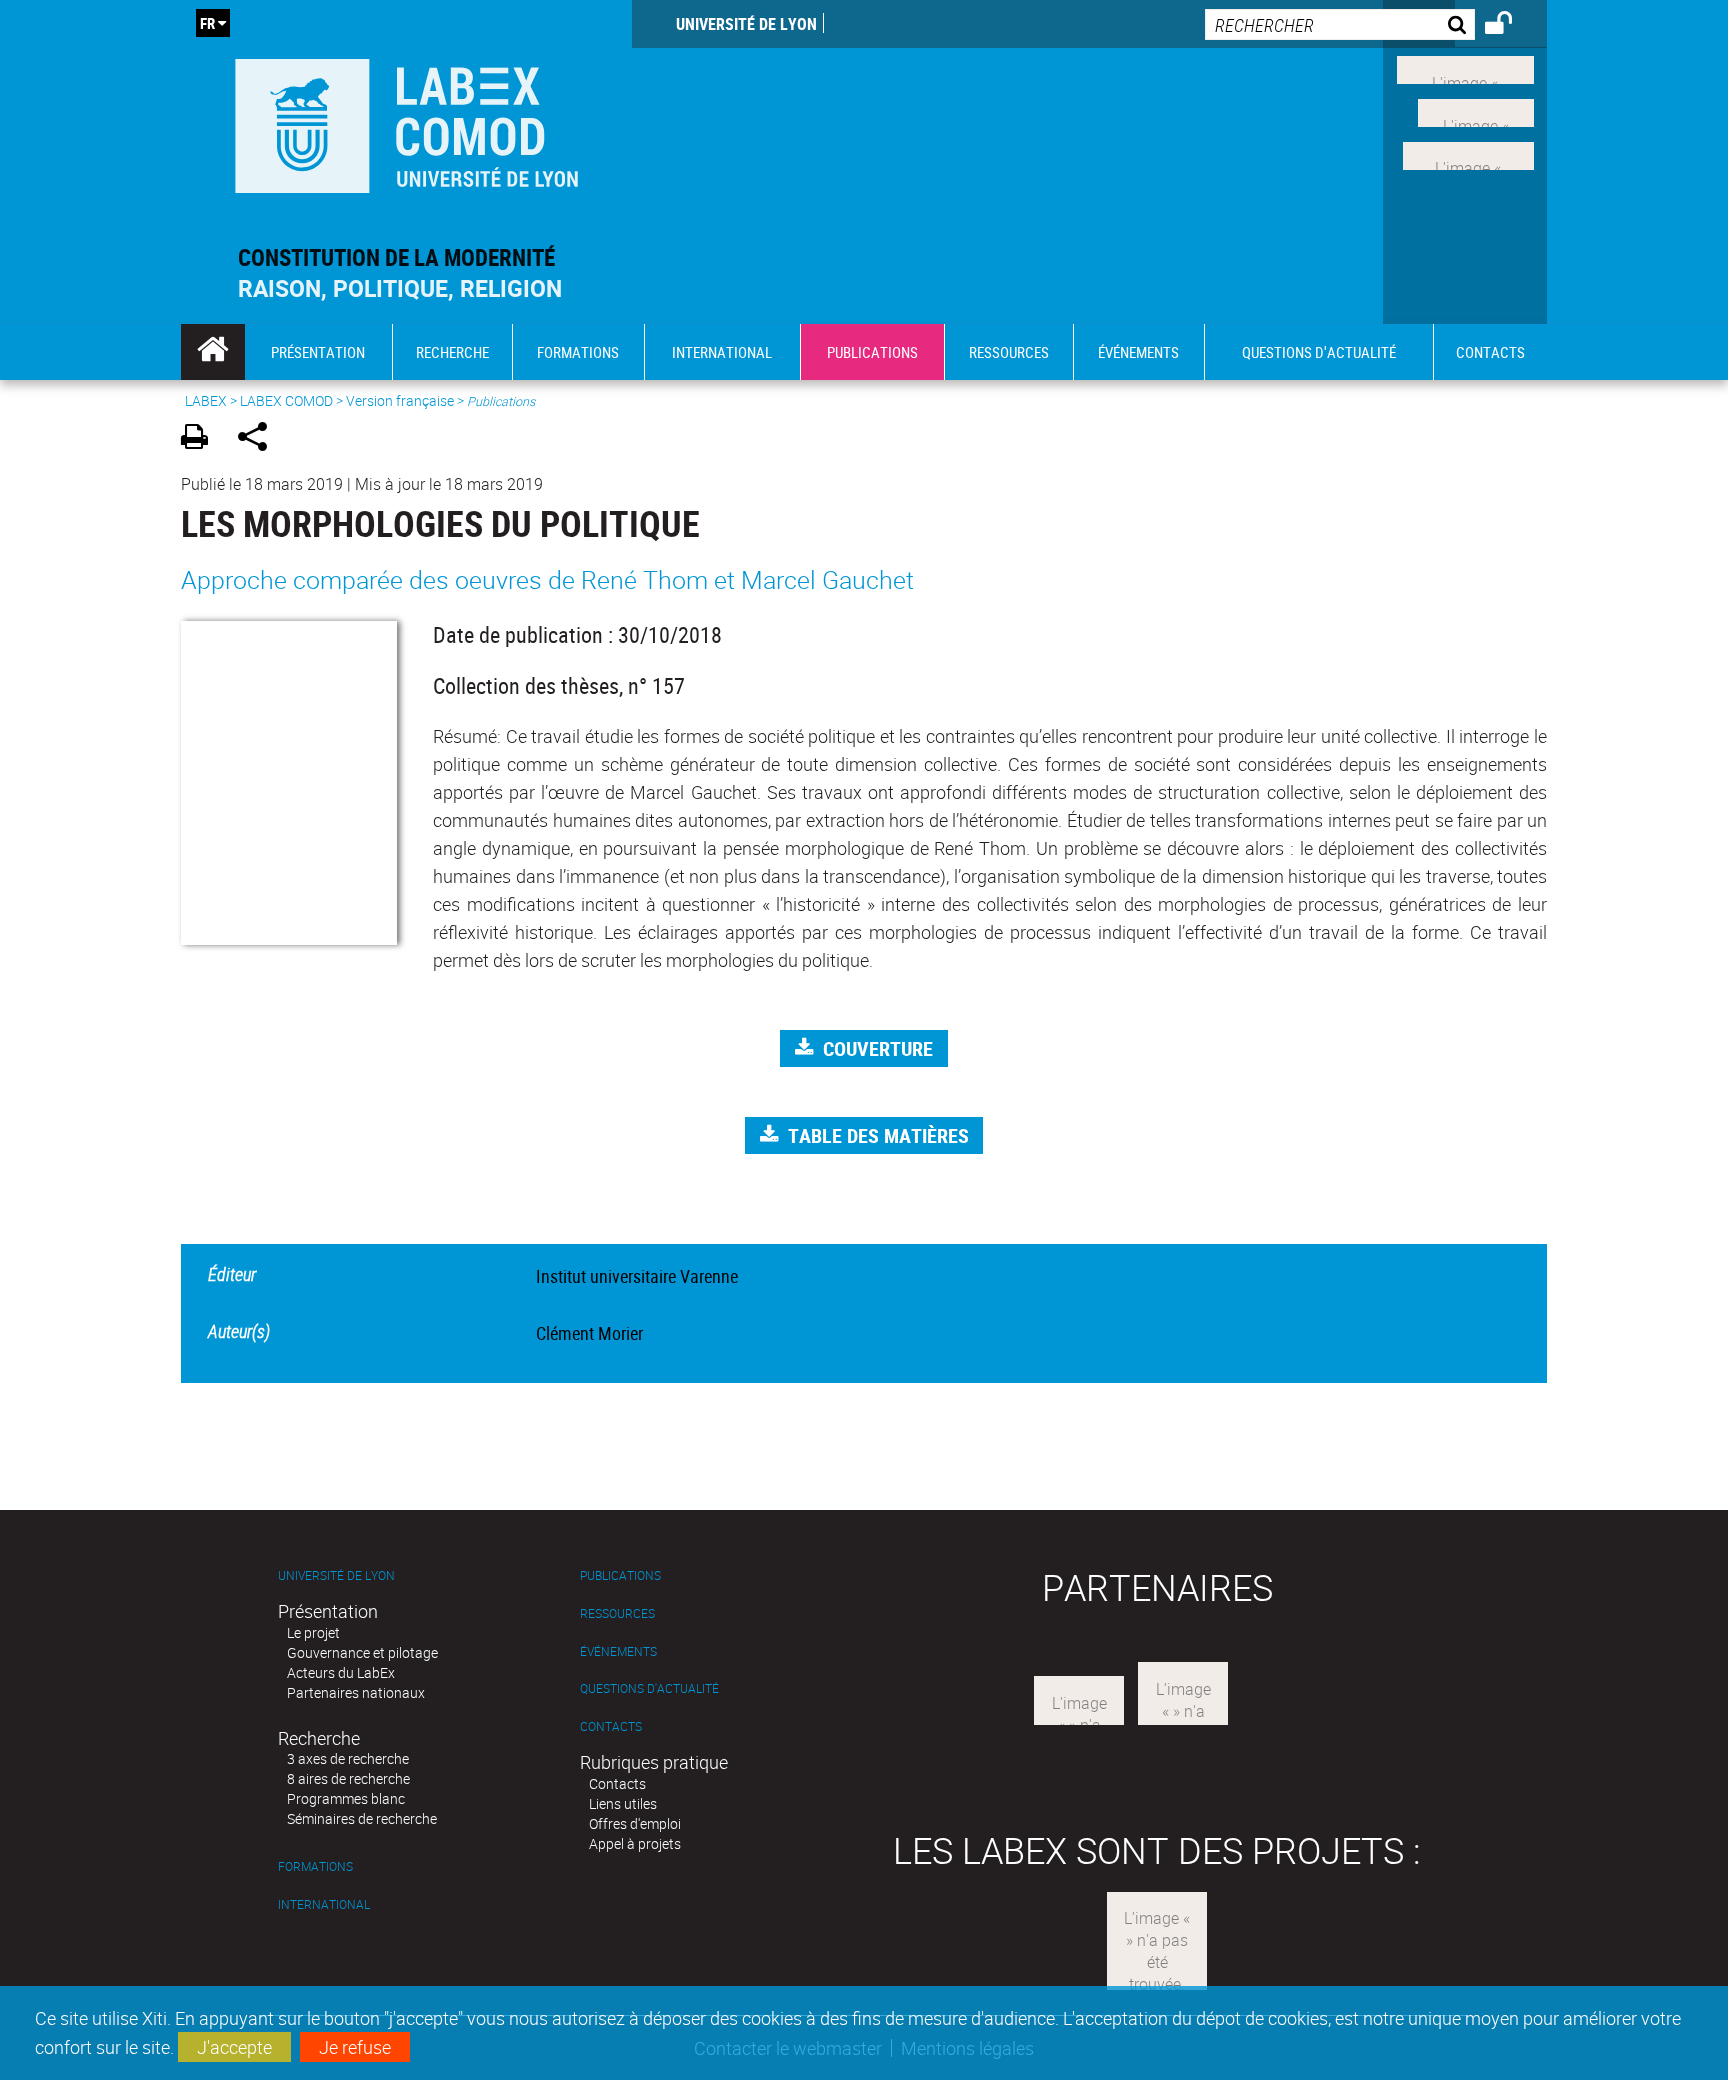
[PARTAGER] (259, 439)
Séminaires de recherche (362, 1818)
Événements (618, 1651)
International (324, 1904)
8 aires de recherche (348, 1778)
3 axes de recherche (348, 1758)
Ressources (617, 1613)
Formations (315, 1866)
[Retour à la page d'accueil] (406, 121)
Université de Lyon (746, 24)
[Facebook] (1465, 68)
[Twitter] (1476, 111)
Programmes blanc (346, 1798)
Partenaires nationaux (356, 1692)
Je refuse (355, 2047)
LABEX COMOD (286, 400)
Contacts (611, 1726)
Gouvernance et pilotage (362, 1652)
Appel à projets (635, 1843)
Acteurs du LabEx (341, 1672)
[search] (1340, 24)
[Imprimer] (201, 439)
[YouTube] (1468, 153)
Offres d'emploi (635, 1823)
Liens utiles (623, 1803)
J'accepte (234, 2047)
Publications (620, 1575)
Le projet (313, 1632)
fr (207, 23)
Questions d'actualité (649, 1688)
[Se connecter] (1511, 26)
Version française (400, 400)
